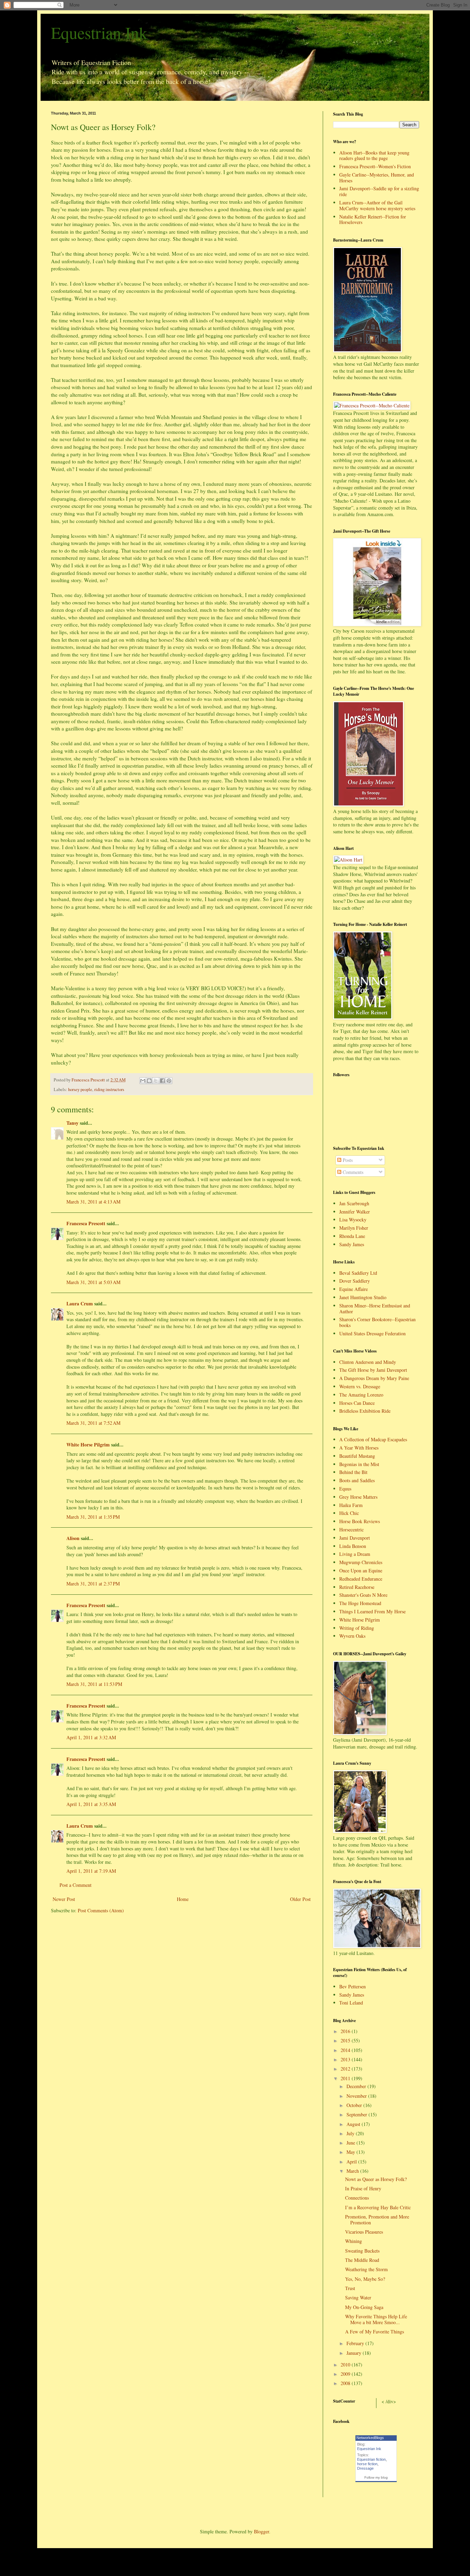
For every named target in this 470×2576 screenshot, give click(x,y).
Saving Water (358, 2297)
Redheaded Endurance (361, 1579)
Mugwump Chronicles (361, 1562)
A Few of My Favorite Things (375, 2332)
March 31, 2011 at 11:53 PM (94, 1684)
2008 (346, 2383)
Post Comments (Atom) (101, 1910)
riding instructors (109, 1089)
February (356, 2343)
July (351, 2133)
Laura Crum (80, 1303)
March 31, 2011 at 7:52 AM (93, 1423)
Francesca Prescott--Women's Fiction (375, 166)
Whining (354, 2241)
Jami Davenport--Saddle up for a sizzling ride (379, 191)
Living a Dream (355, 1554)
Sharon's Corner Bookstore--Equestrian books (377, 1322)
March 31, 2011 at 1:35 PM (93, 1517)
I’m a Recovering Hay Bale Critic (378, 2207)
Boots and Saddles (357, 1480)
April (352, 2162)
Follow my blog (376, 2477)
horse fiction (367, 2464)
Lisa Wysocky (353, 1220)
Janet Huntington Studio (363, 1297)
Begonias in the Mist (359, 1464)
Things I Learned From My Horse (372, 1611)
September (357, 2114)
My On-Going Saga (364, 2307)
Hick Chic (349, 1513)
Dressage (365, 2468)
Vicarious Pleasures (364, 2232)
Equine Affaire (354, 1289)
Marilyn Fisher (354, 1228)
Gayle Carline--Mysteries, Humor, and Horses (377, 178)
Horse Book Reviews (360, 1521)
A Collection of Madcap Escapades (373, 1439)
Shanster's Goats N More (363, 1595)
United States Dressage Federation (372, 1333)
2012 (346, 2069)
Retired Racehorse (357, 1587)
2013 (346, 2059)
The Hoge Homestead (360, 1603)
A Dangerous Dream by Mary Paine (374, 1378)
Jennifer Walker (355, 1212)
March (353, 2171)
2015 (346, 2040)
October (355, 2105)
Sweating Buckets (362, 2251)
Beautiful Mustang (357, 1456)
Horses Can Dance (357, 1403)
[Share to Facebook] (162, 1081)
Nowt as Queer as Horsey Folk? (376, 2179)
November (357, 2096)
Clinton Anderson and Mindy (368, 1362)
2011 (346, 2078)
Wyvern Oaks (352, 1636)
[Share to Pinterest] (169, 1081)
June (351, 2143)
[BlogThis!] (149, 1081)
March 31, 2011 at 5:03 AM (93, 1282)
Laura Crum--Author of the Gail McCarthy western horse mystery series (377, 205)
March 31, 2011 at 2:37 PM (93, 1584)
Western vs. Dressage (360, 1386)
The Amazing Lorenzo (361, 1395)
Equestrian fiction (371, 2459)
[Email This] (143, 1081)
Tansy (72, 1123)
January (355, 2353)
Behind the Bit (353, 1472)
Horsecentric (351, 1530)
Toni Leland (351, 2003)
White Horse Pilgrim (88, 1445)
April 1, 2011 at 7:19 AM (91, 1871)
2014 (346, 2050)
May (351, 2152)
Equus (345, 1489)
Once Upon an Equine (361, 1570)
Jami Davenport (355, 1538)
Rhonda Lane (352, 1236)
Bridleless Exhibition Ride (365, 1411)
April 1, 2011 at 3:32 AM (91, 1737)
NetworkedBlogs (370, 2438)
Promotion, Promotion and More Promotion (377, 2220)
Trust (350, 2288)
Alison (73, 1538)
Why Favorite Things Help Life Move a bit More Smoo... (376, 2319)
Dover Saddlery (355, 1281)
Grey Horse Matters (358, 1497)
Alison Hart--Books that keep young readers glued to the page (374, 156)
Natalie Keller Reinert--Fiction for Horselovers (373, 220)
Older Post (300, 1899)
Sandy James (352, 1244)
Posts (347, 1160)
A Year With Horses (359, 1448)
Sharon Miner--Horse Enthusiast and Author (375, 1308)
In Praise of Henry (363, 2188)
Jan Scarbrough (354, 1203)
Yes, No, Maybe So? (365, 2279)
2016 (346, 2031)
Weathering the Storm (366, 2269)
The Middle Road (362, 2260)
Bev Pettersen (352, 1986)
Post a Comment (76, 1885)
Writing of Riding (357, 1628)
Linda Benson (353, 1546)
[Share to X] (156, 1081)
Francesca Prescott (86, 1223)
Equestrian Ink (99, 32)
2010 (346, 2365)
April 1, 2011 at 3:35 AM (91, 1804)
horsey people (80, 1089)
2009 (346, 2374)
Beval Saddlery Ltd (358, 1273)
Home (183, 1899)
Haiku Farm (351, 1505)
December (357, 2086)
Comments (352, 1172)
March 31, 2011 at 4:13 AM (93, 1202)
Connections (357, 2198)
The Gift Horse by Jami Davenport (373, 1370)
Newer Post (64, 1899)
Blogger (261, 2531)
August (354, 2124)
